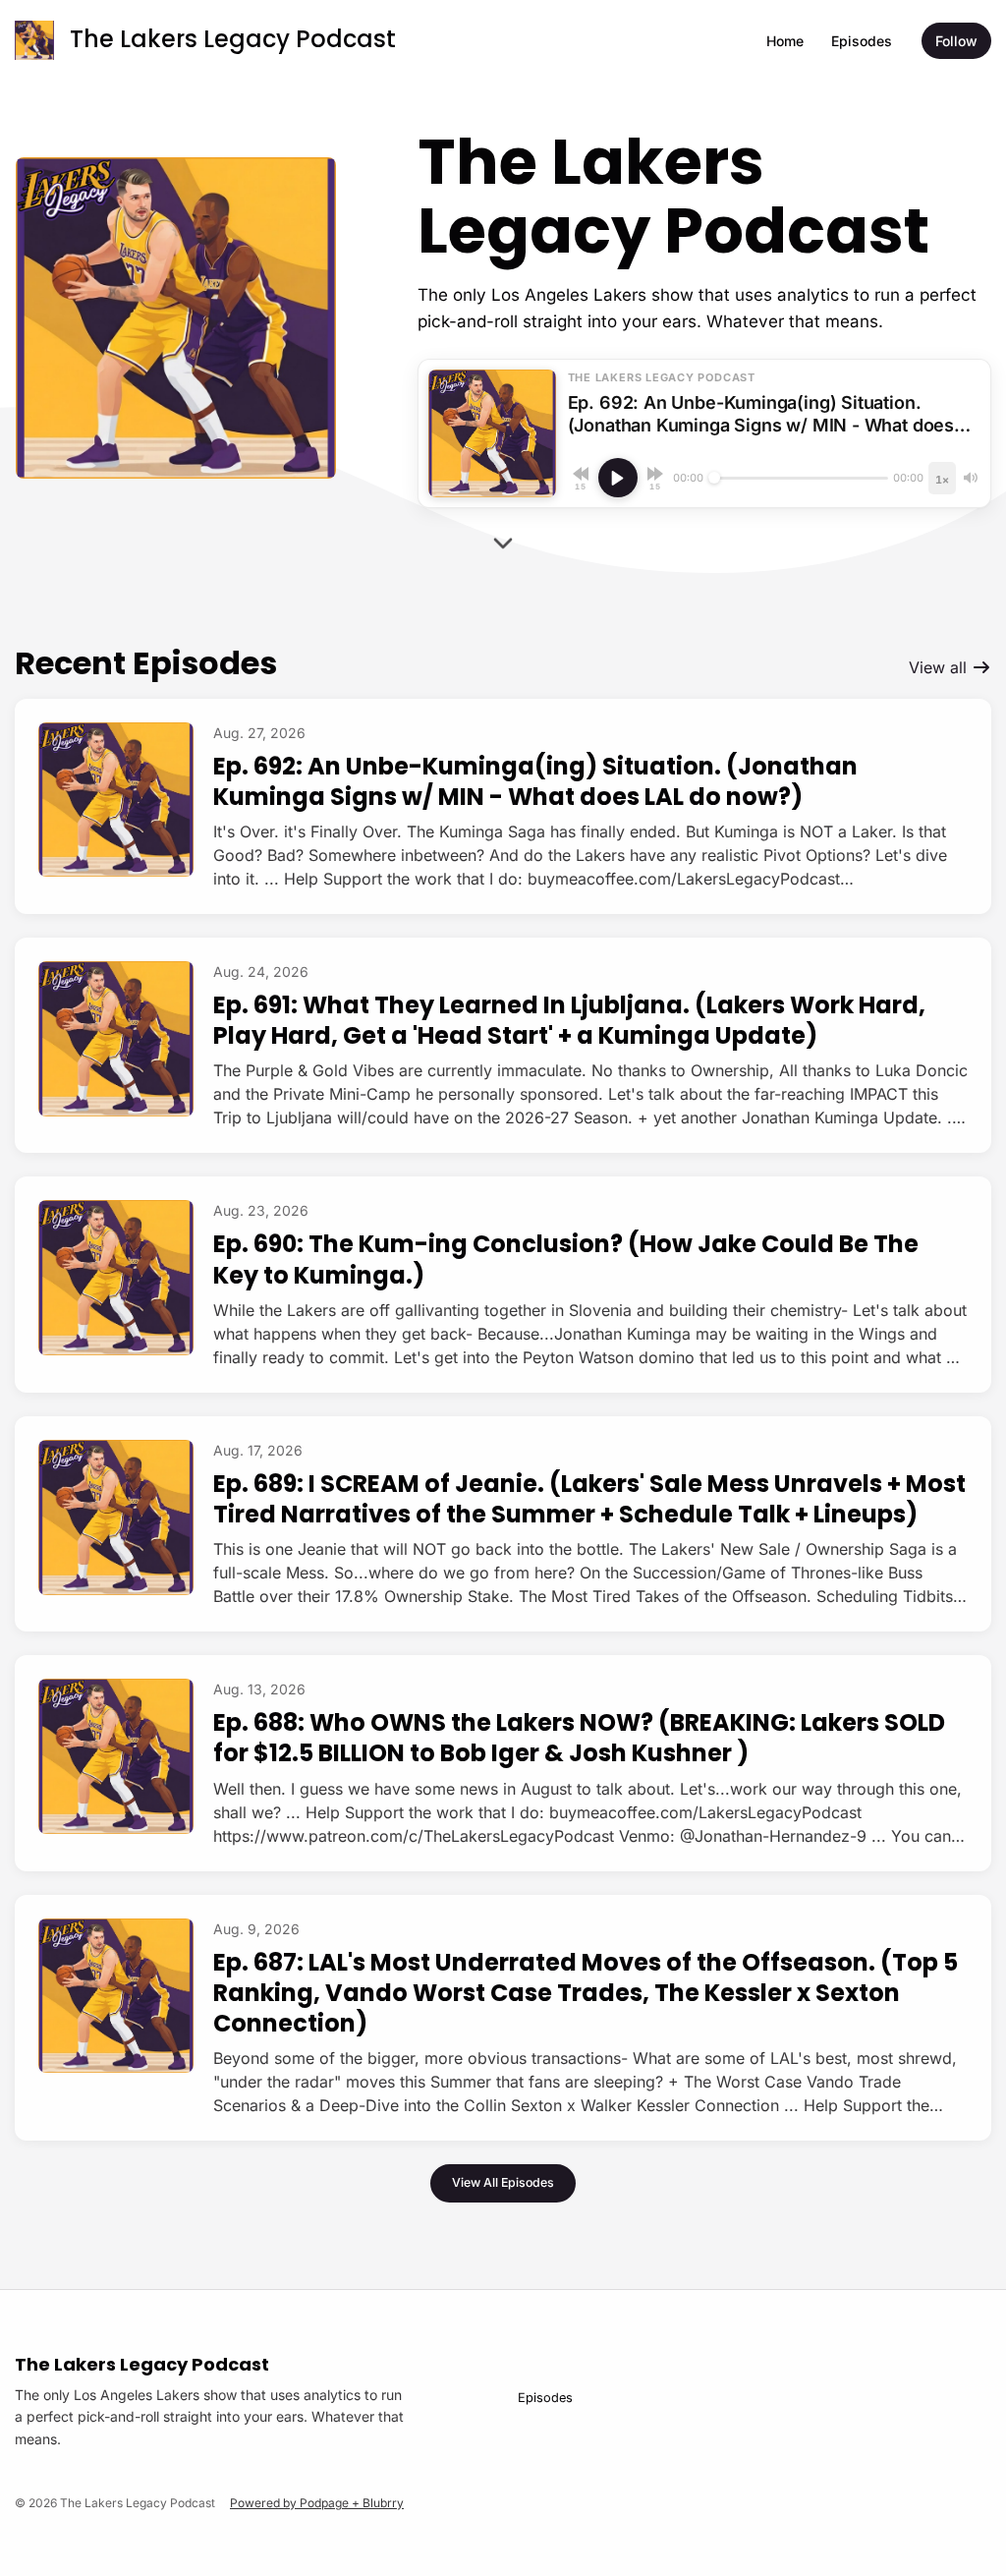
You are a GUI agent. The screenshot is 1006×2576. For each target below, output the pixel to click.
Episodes (862, 41)
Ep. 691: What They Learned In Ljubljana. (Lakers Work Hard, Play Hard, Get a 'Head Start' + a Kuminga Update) (569, 1020)
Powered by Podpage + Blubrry (317, 2503)
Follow (956, 41)
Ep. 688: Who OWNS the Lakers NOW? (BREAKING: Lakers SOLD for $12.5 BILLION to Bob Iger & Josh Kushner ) (579, 1738)
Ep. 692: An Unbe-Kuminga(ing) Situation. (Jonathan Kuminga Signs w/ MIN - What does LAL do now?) (535, 781)
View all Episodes (503, 2182)
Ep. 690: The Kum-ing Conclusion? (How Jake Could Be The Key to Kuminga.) (566, 1259)
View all (940, 667)
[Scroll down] (503, 545)
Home (785, 41)
